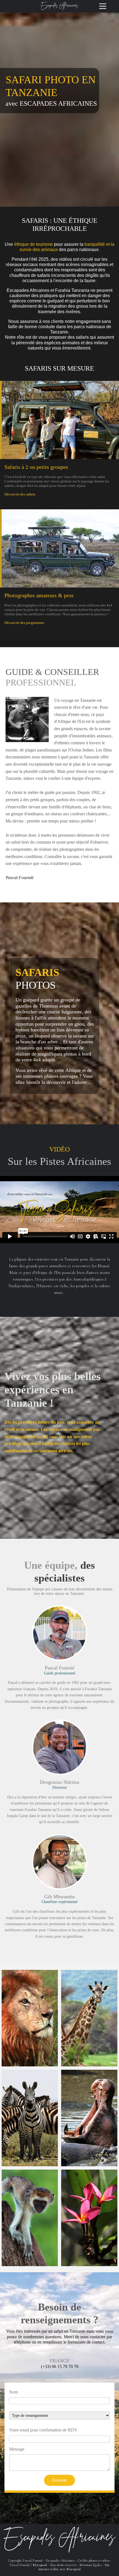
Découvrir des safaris (20, 494)
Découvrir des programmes (24, 623)
